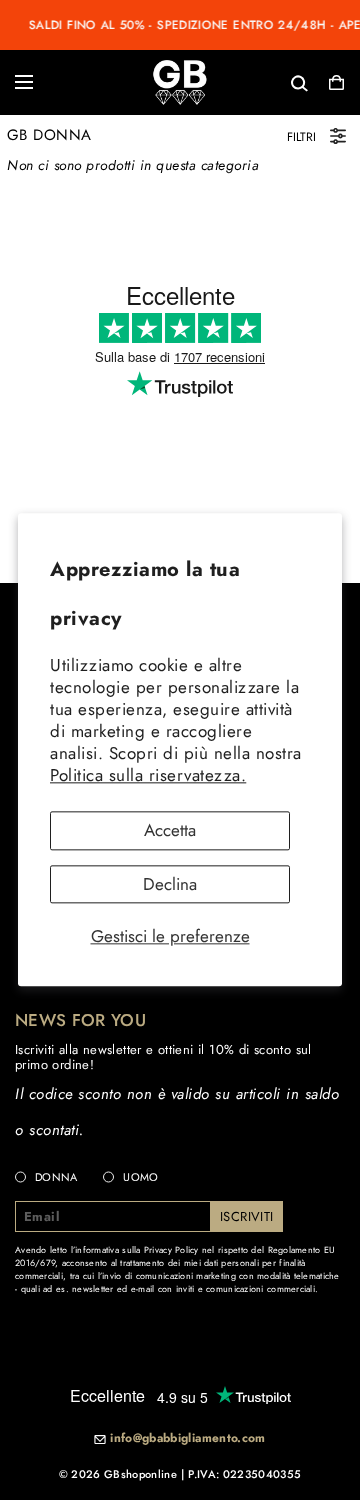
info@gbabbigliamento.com (188, 1439)
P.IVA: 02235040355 (244, 1474)
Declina (170, 884)
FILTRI (301, 136)
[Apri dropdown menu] (24, 82)
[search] (234, 81)
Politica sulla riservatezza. (148, 775)
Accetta (170, 830)
